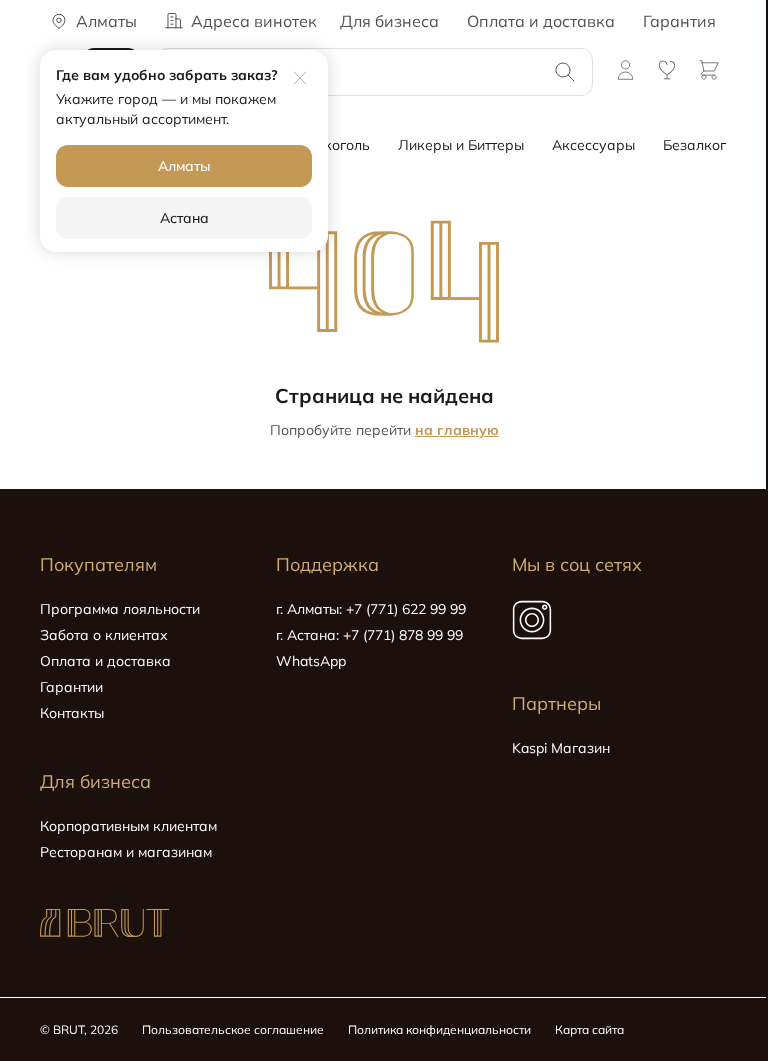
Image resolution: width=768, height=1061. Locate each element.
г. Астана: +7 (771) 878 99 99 (369, 635)
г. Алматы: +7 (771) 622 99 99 (371, 609)
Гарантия (679, 21)
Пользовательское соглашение (233, 1029)
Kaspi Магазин (561, 748)
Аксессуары (593, 145)
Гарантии (71, 687)
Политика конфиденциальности (439, 1029)
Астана (184, 218)
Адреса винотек (254, 21)
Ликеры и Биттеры (461, 145)
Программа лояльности (120, 609)
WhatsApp (311, 661)
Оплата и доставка (541, 21)
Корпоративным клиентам (128, 826)
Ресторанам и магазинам (126, 852)
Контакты (72, 713)
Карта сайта (589, 1029)
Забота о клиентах (104, 635)
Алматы (184, 166)
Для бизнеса (389, 21)
